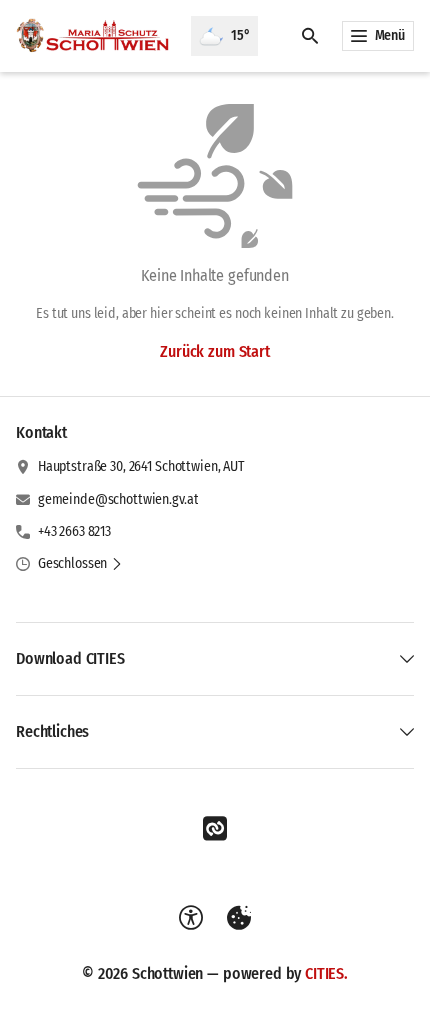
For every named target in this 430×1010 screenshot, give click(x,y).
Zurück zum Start (214, 351)
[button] (80, 564)
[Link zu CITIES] (215, 829)
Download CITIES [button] (70, 658)
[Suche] (310, 36)
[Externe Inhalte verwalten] (239, 918)
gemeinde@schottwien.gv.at (118, 499)
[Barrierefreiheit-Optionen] (191, 918)
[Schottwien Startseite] (95, 36)
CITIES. (326, 973)
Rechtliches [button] (52, 731)
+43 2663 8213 (74, 531)
